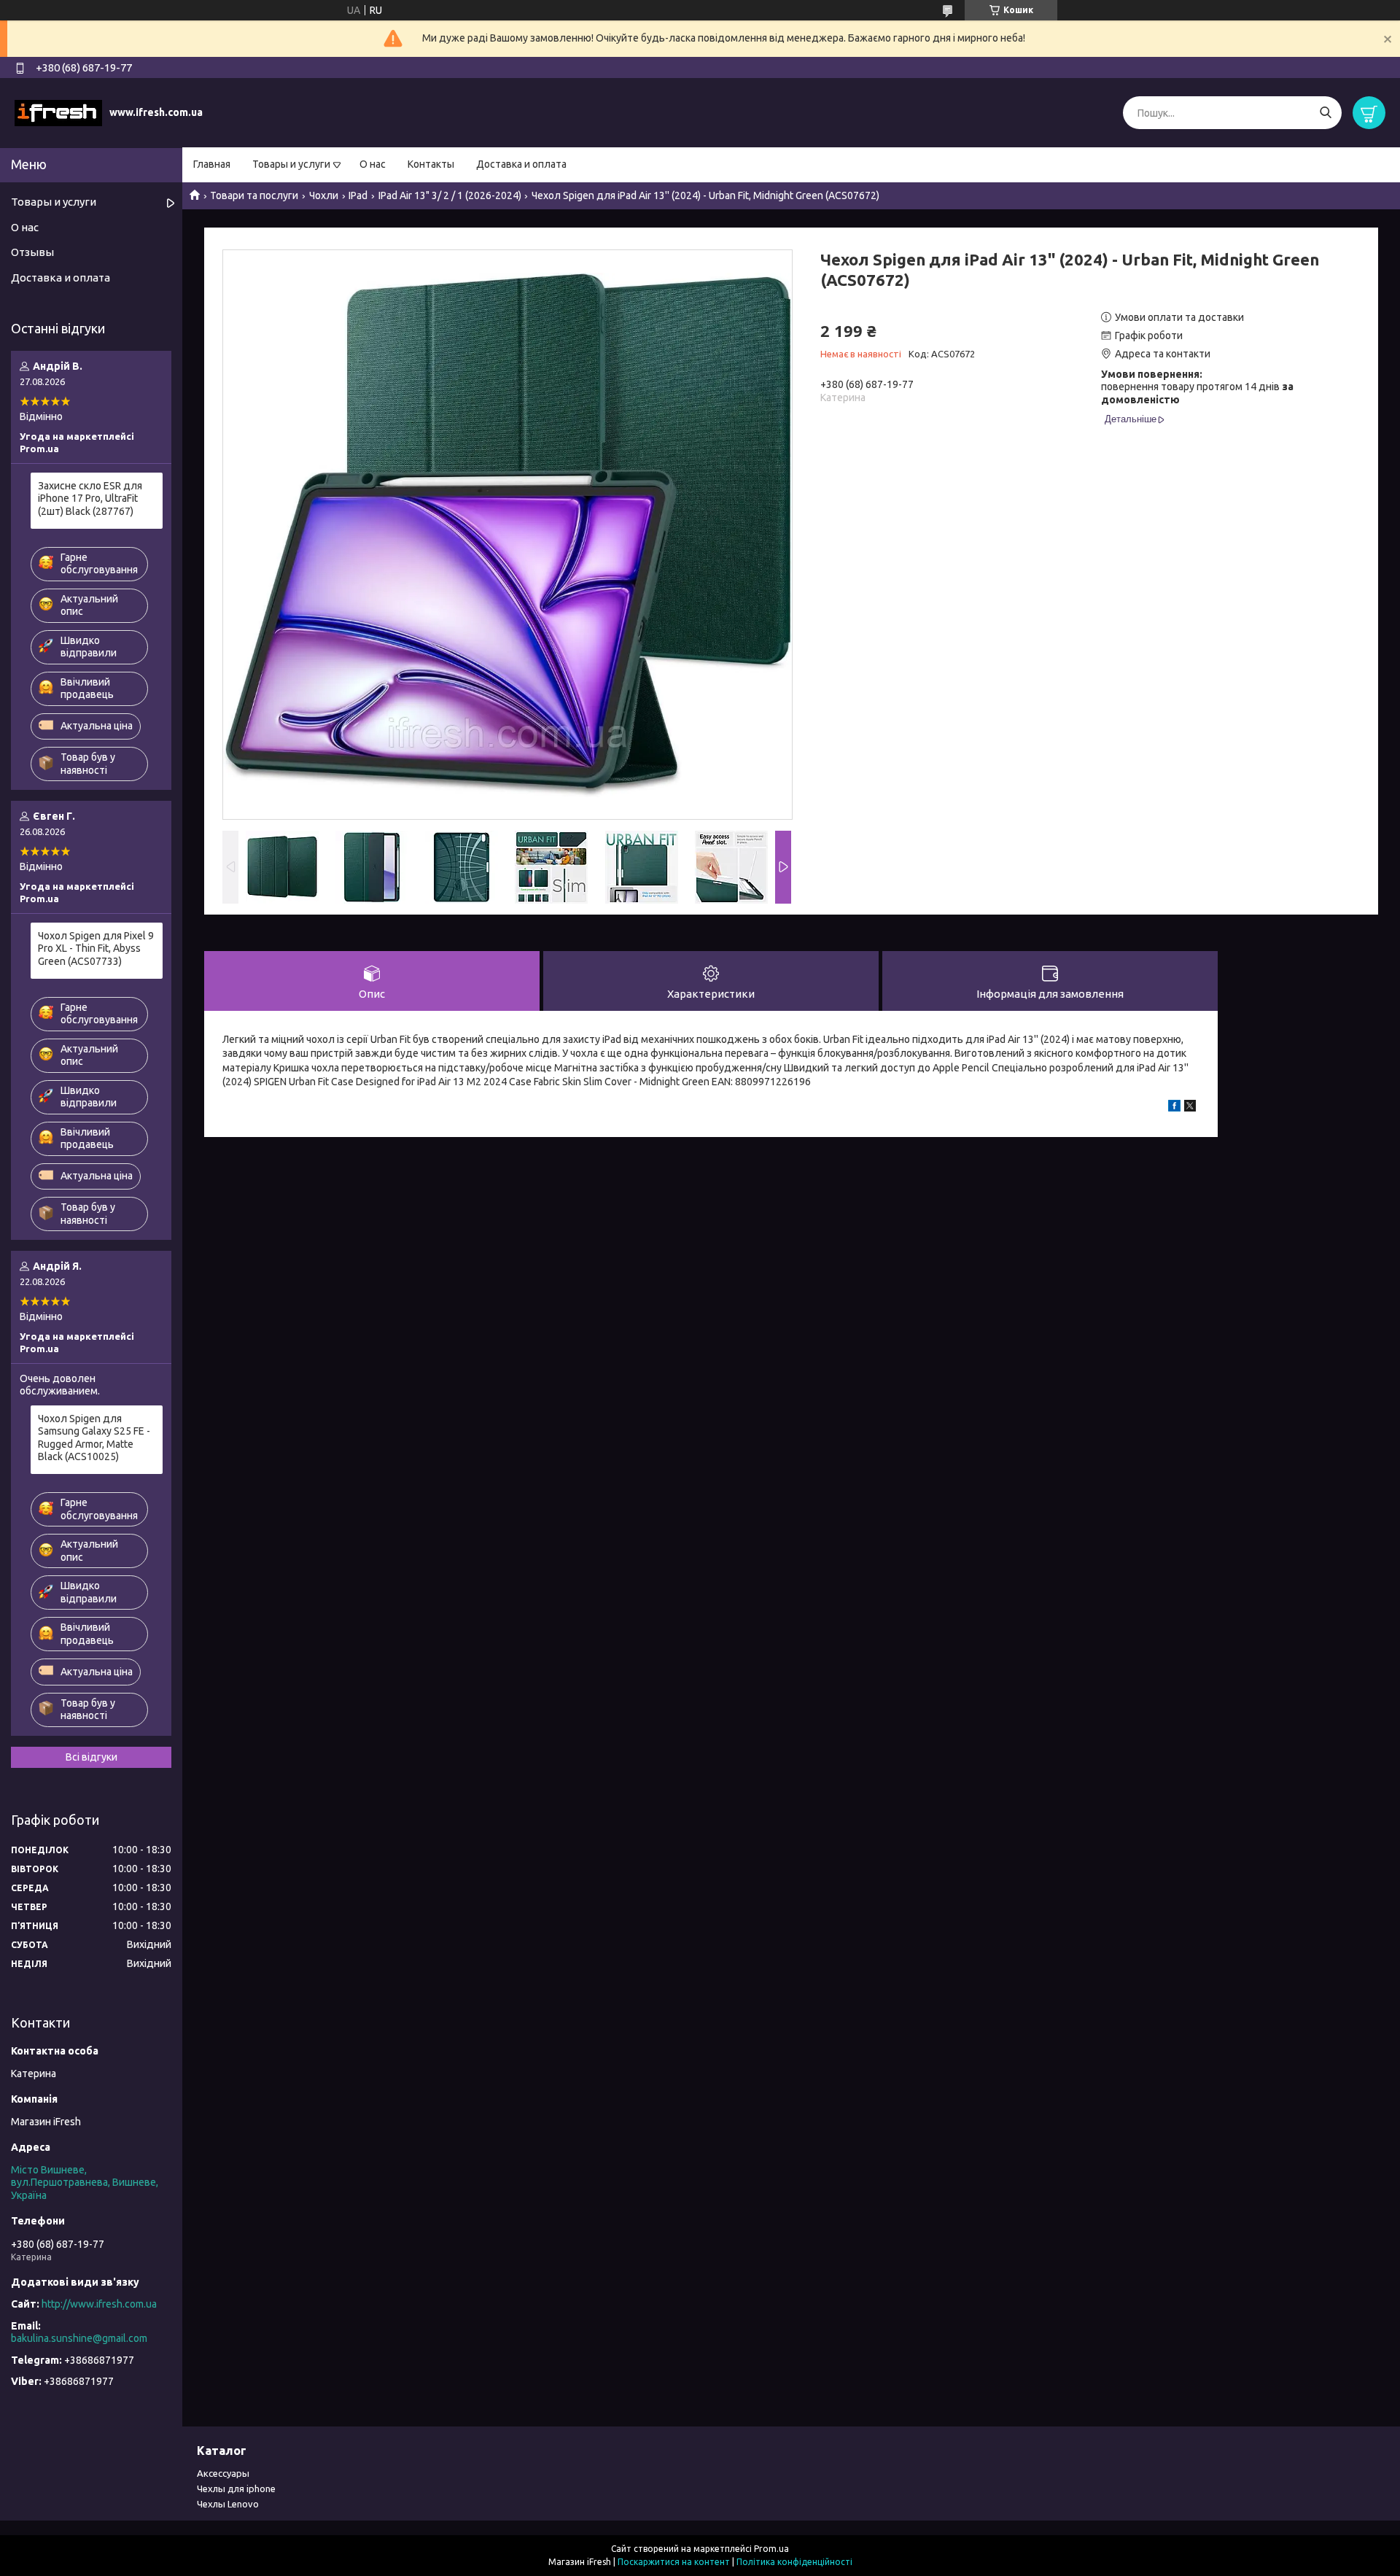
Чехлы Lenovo (228, 2504)
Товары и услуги (291, 164)
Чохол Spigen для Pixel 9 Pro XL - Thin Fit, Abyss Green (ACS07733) (96, 948)
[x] (1190, 1108)
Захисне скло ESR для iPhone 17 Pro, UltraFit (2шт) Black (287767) (90, 498)
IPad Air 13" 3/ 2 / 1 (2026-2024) (450, 195)
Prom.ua (771, 2549)
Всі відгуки (92, 1757)
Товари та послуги (254, 195)
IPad (358, 195)
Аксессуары (223, 2473)
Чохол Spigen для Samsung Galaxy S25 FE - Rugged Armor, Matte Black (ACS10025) (94, 1438)
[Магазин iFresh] (58, 112)
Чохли (324, 195)
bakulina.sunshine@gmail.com (79, 2338)
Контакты (431, 164)
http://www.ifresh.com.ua (99, 2304)
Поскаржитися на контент (674, 2562)
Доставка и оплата (521, 164)
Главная (212, 164)
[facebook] (1174, 1108)
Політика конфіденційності (794, 2562)
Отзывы (32, 252)
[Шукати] (1325, 113)
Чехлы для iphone (236, 2488)
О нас (373, 164)
